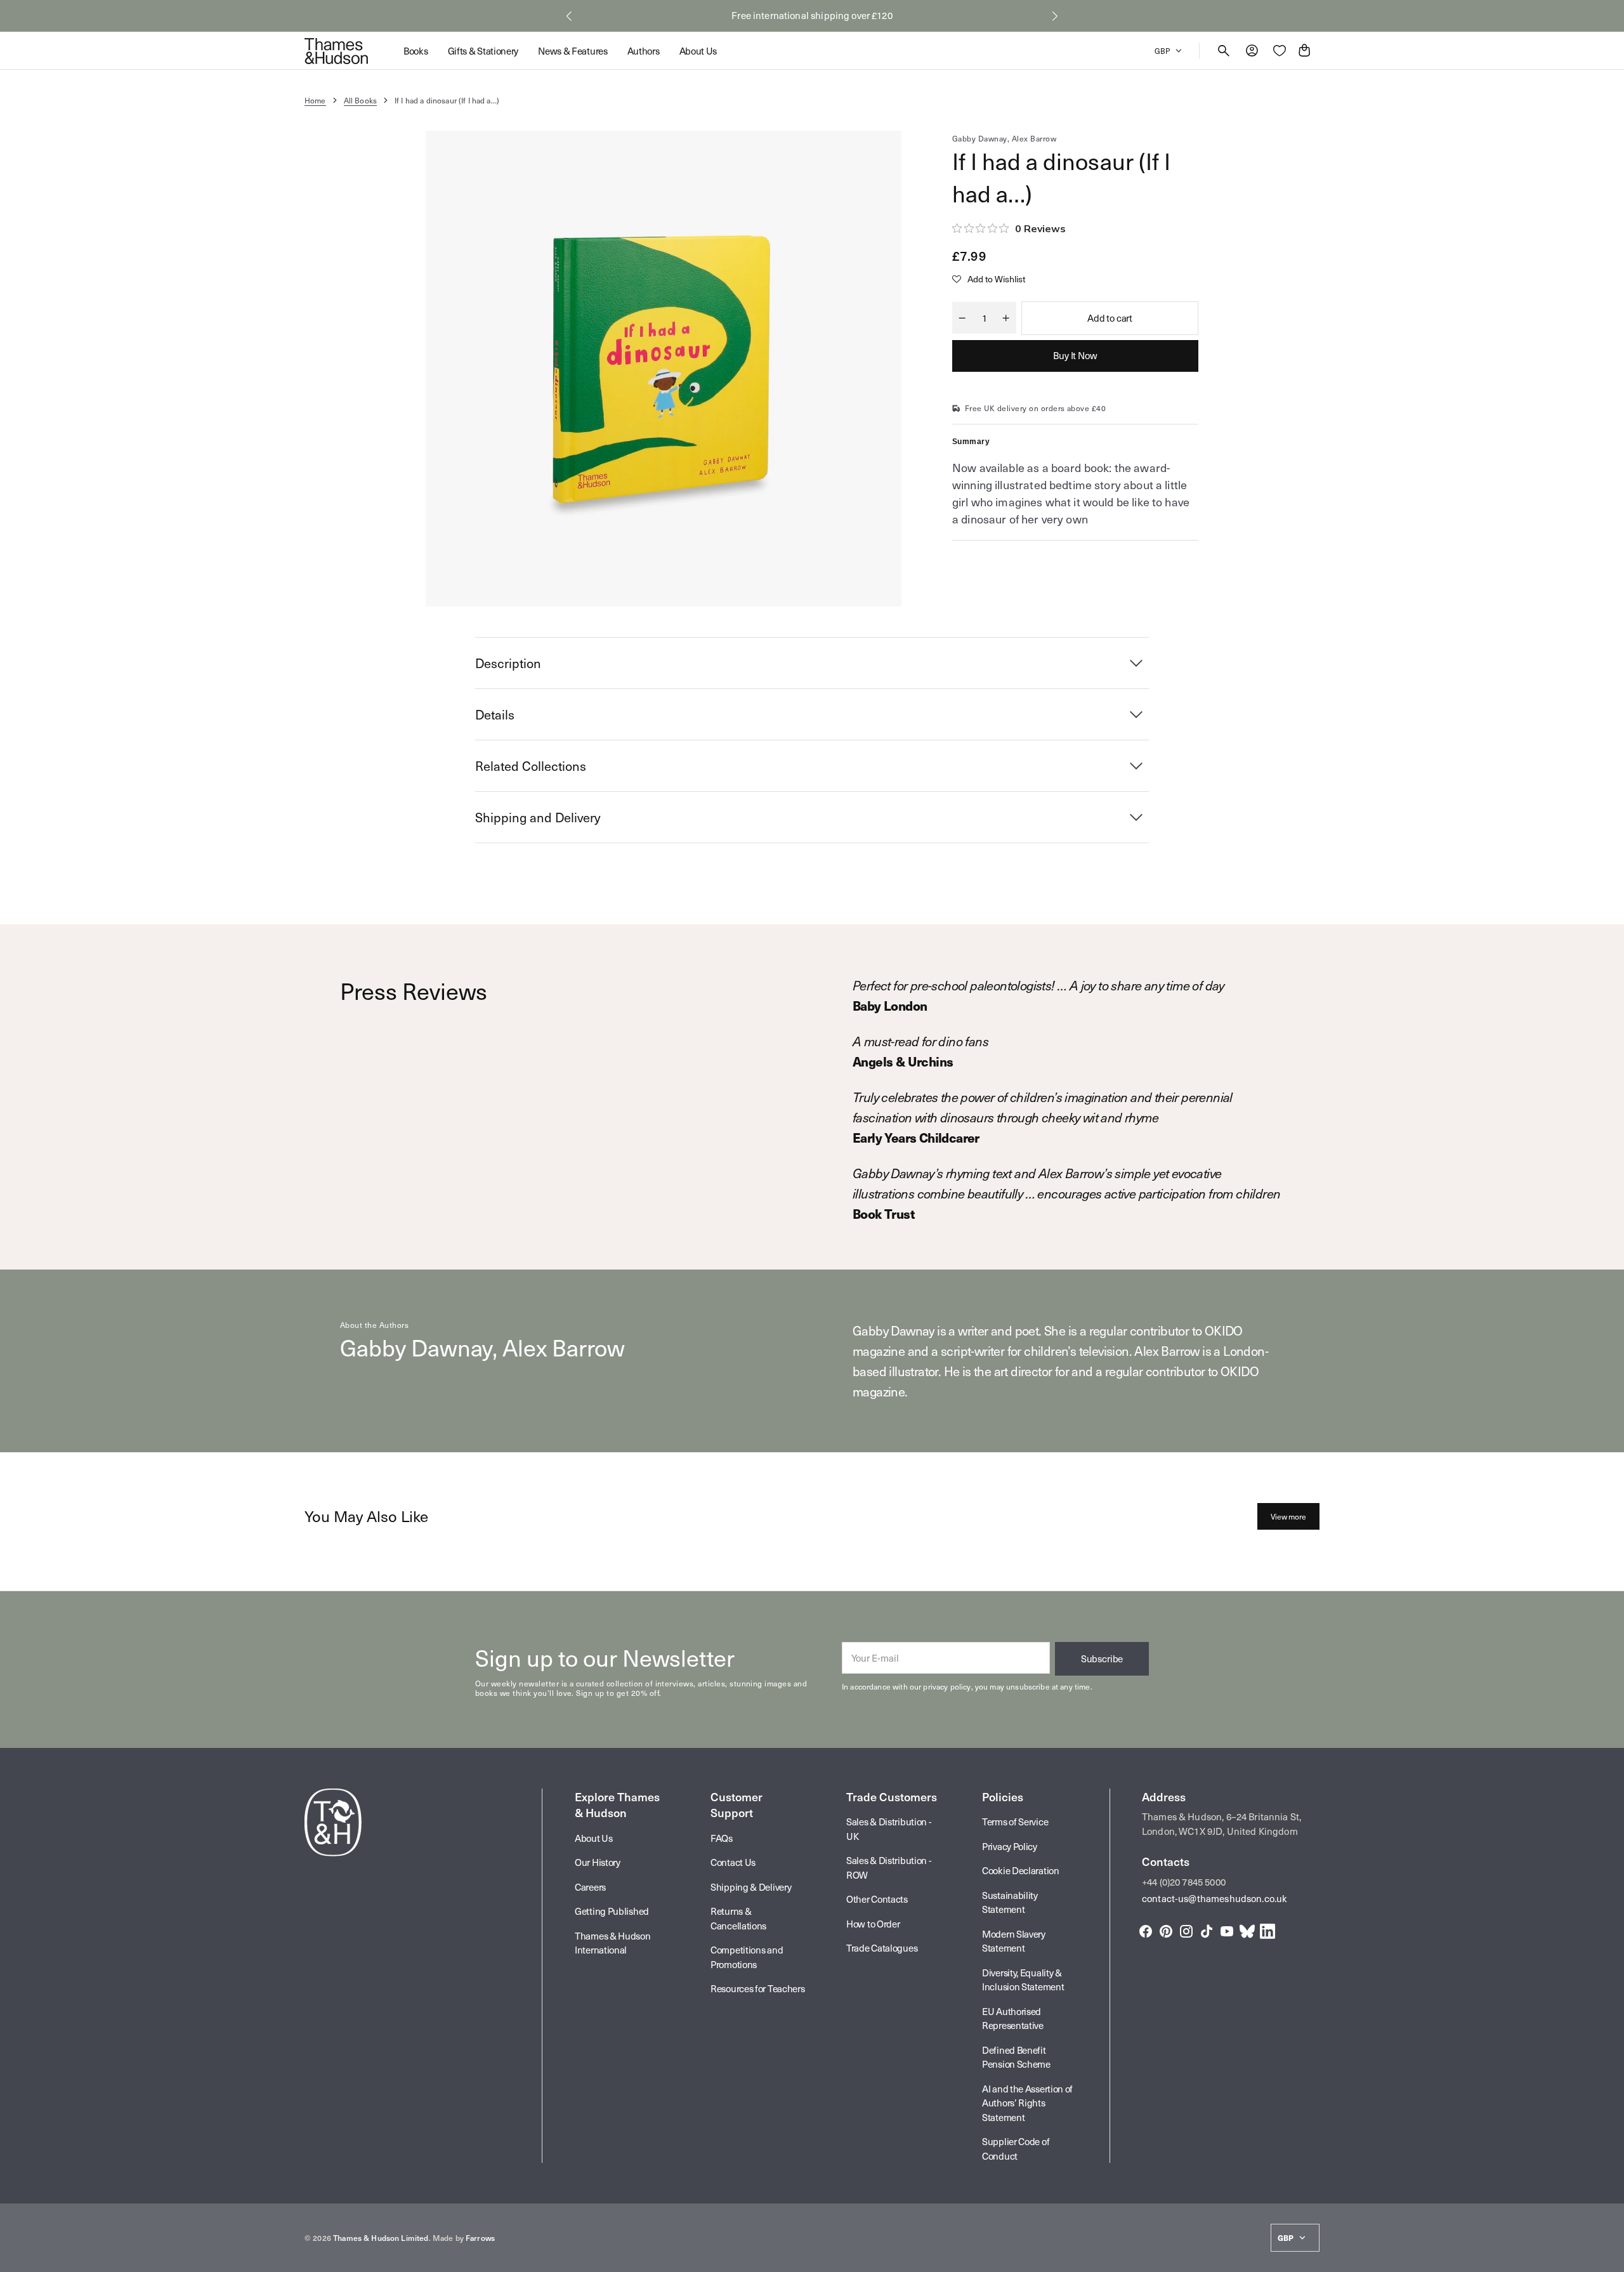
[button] (569, 16)
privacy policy (947, 1686)
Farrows (480, 2238)
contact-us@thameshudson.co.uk (1215, 1898)
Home (315, 100)
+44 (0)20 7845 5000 (1184, 1882)
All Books (360, 100)
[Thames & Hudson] (336, 51)
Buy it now (1075, 355)
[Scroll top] (1609, 2257)
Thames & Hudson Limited (381, 2238)
